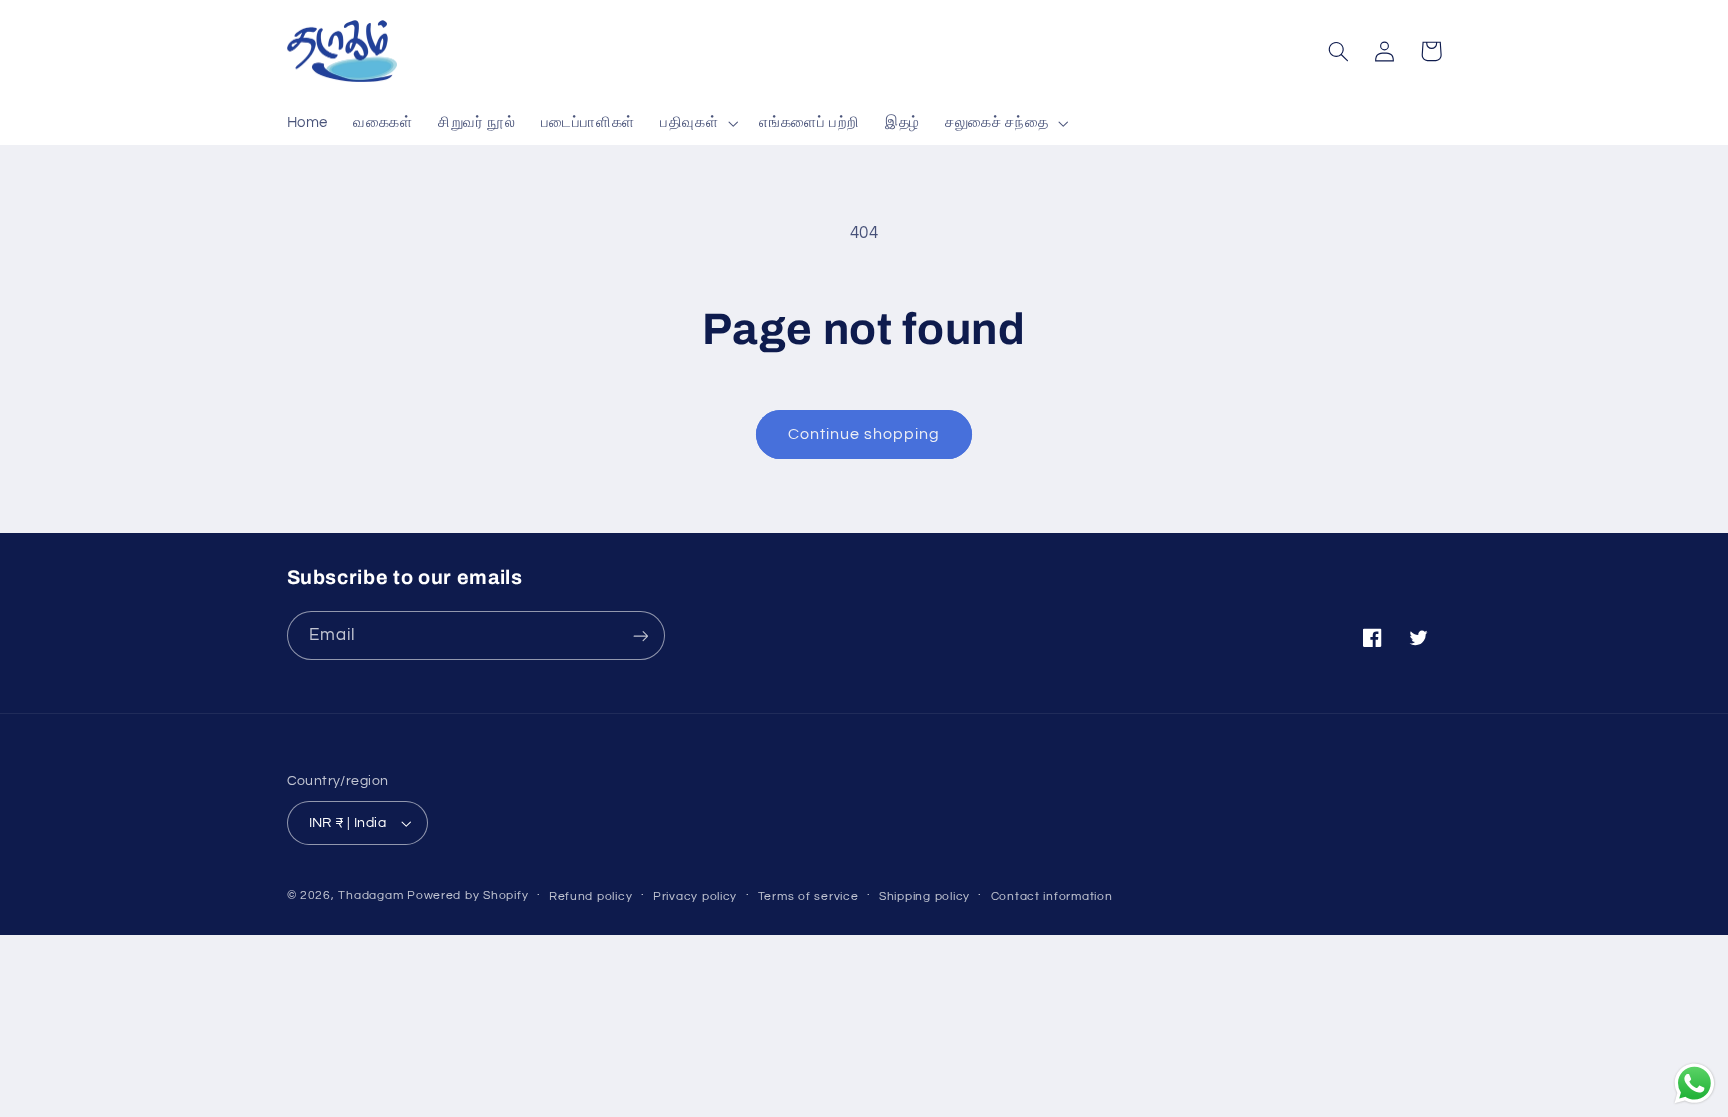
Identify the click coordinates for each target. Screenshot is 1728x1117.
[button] (697, 123)
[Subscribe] (640, 635)
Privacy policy (695, 896)
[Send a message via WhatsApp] (1694, 1083)
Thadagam (370, 895)
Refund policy (591, 896)
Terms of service (808, 896)
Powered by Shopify (467, 895)
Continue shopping (864, 434)
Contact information (1052, 896)
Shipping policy (924, 896)
